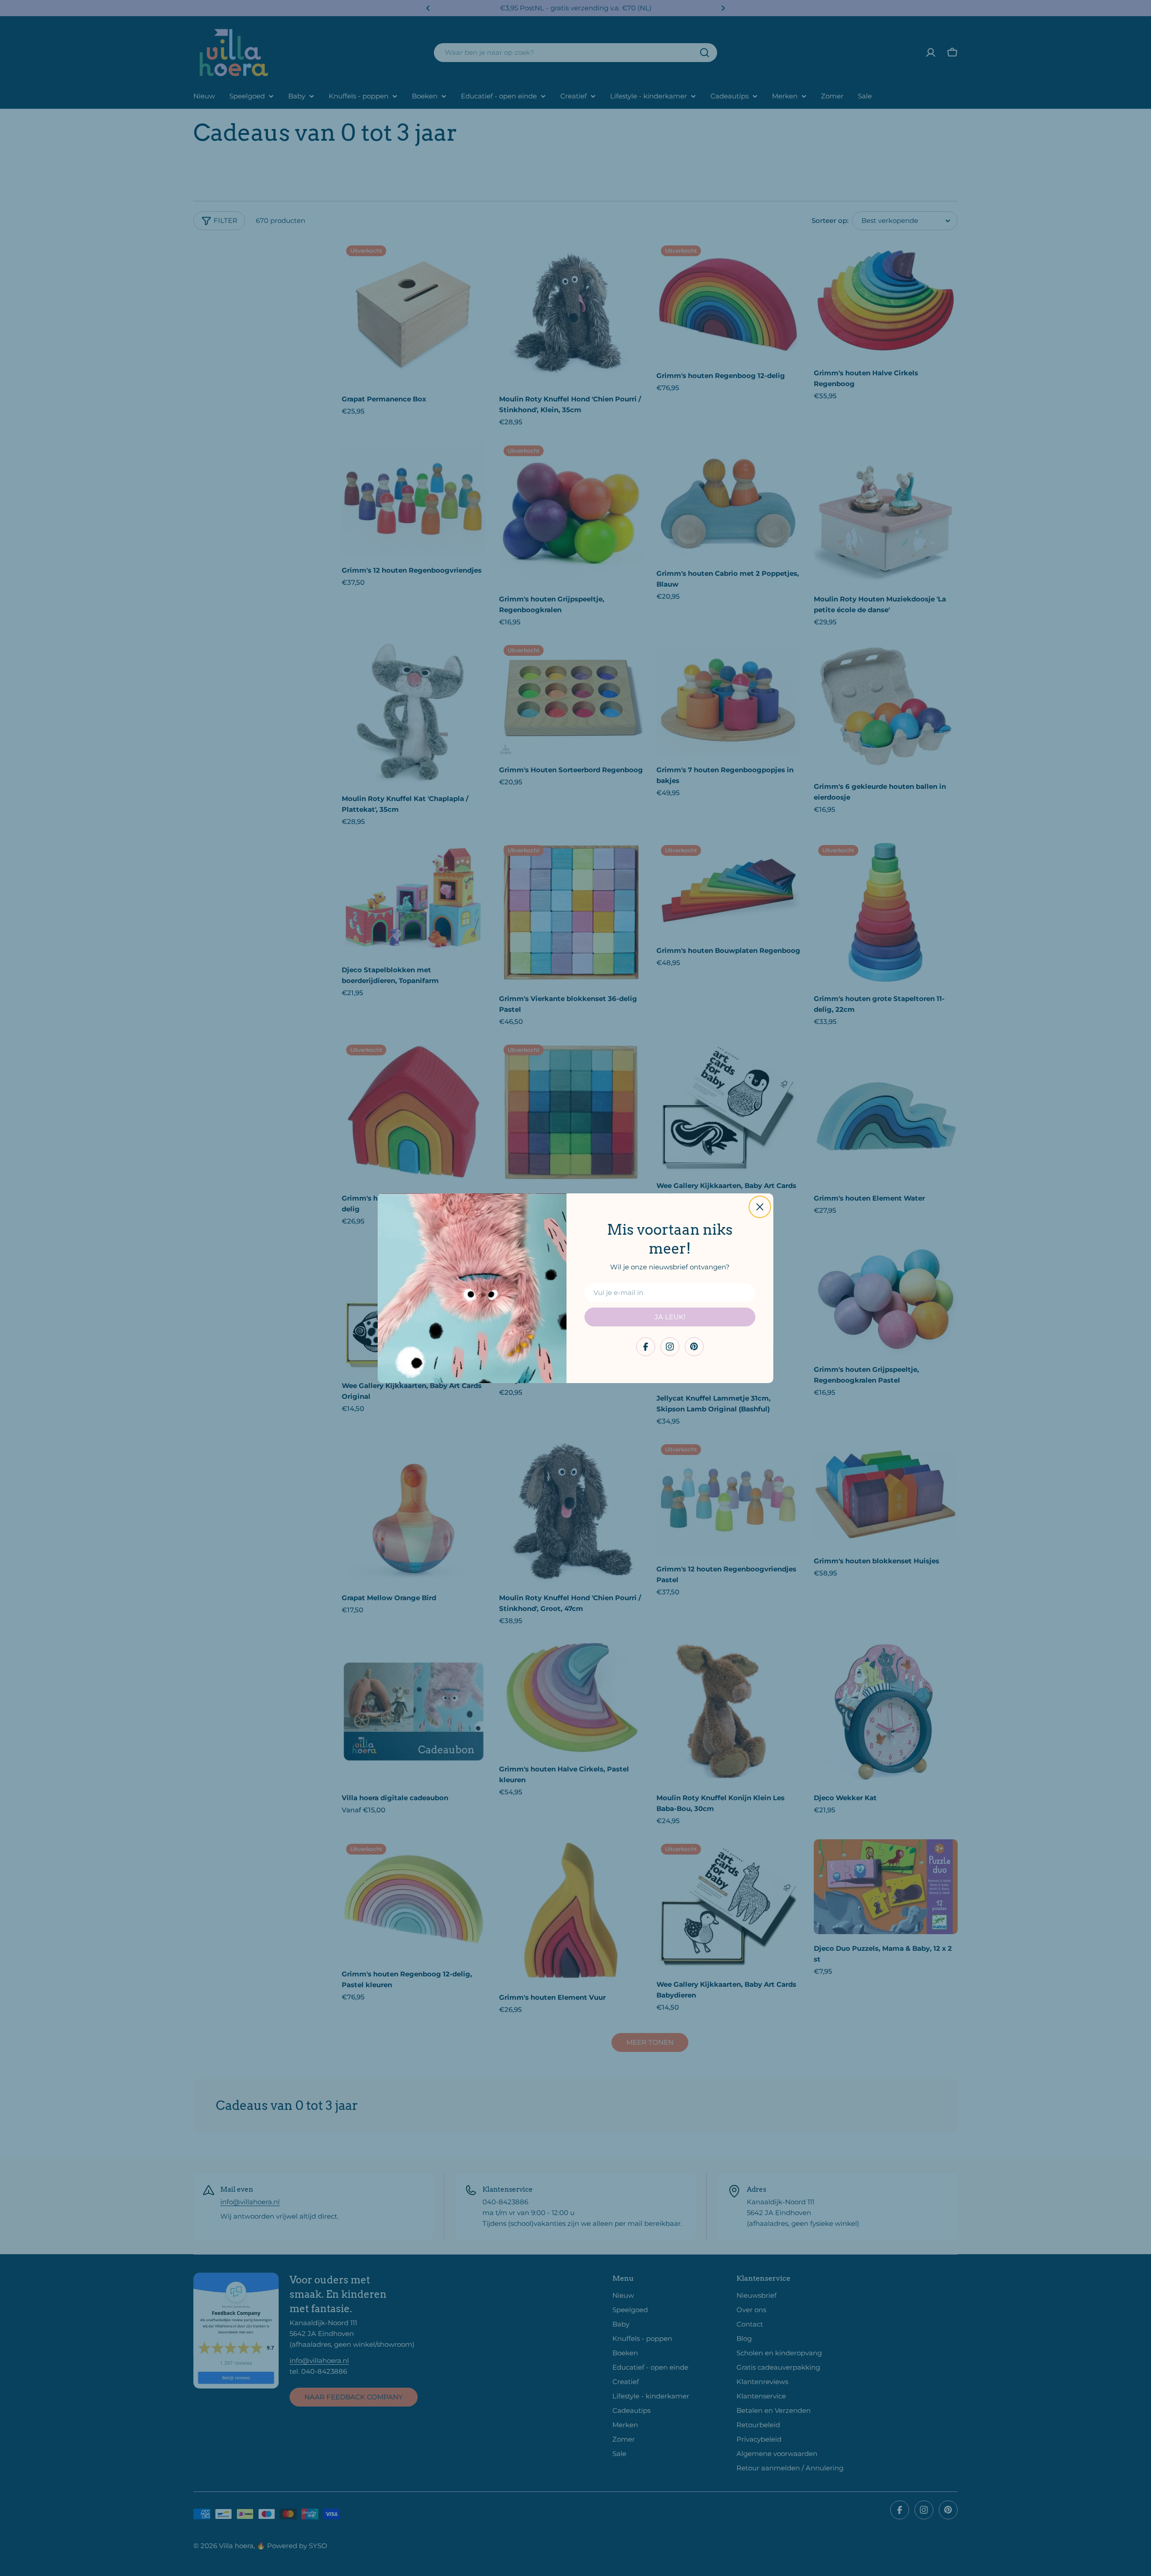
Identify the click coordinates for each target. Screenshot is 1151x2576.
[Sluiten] (760, 1207)
